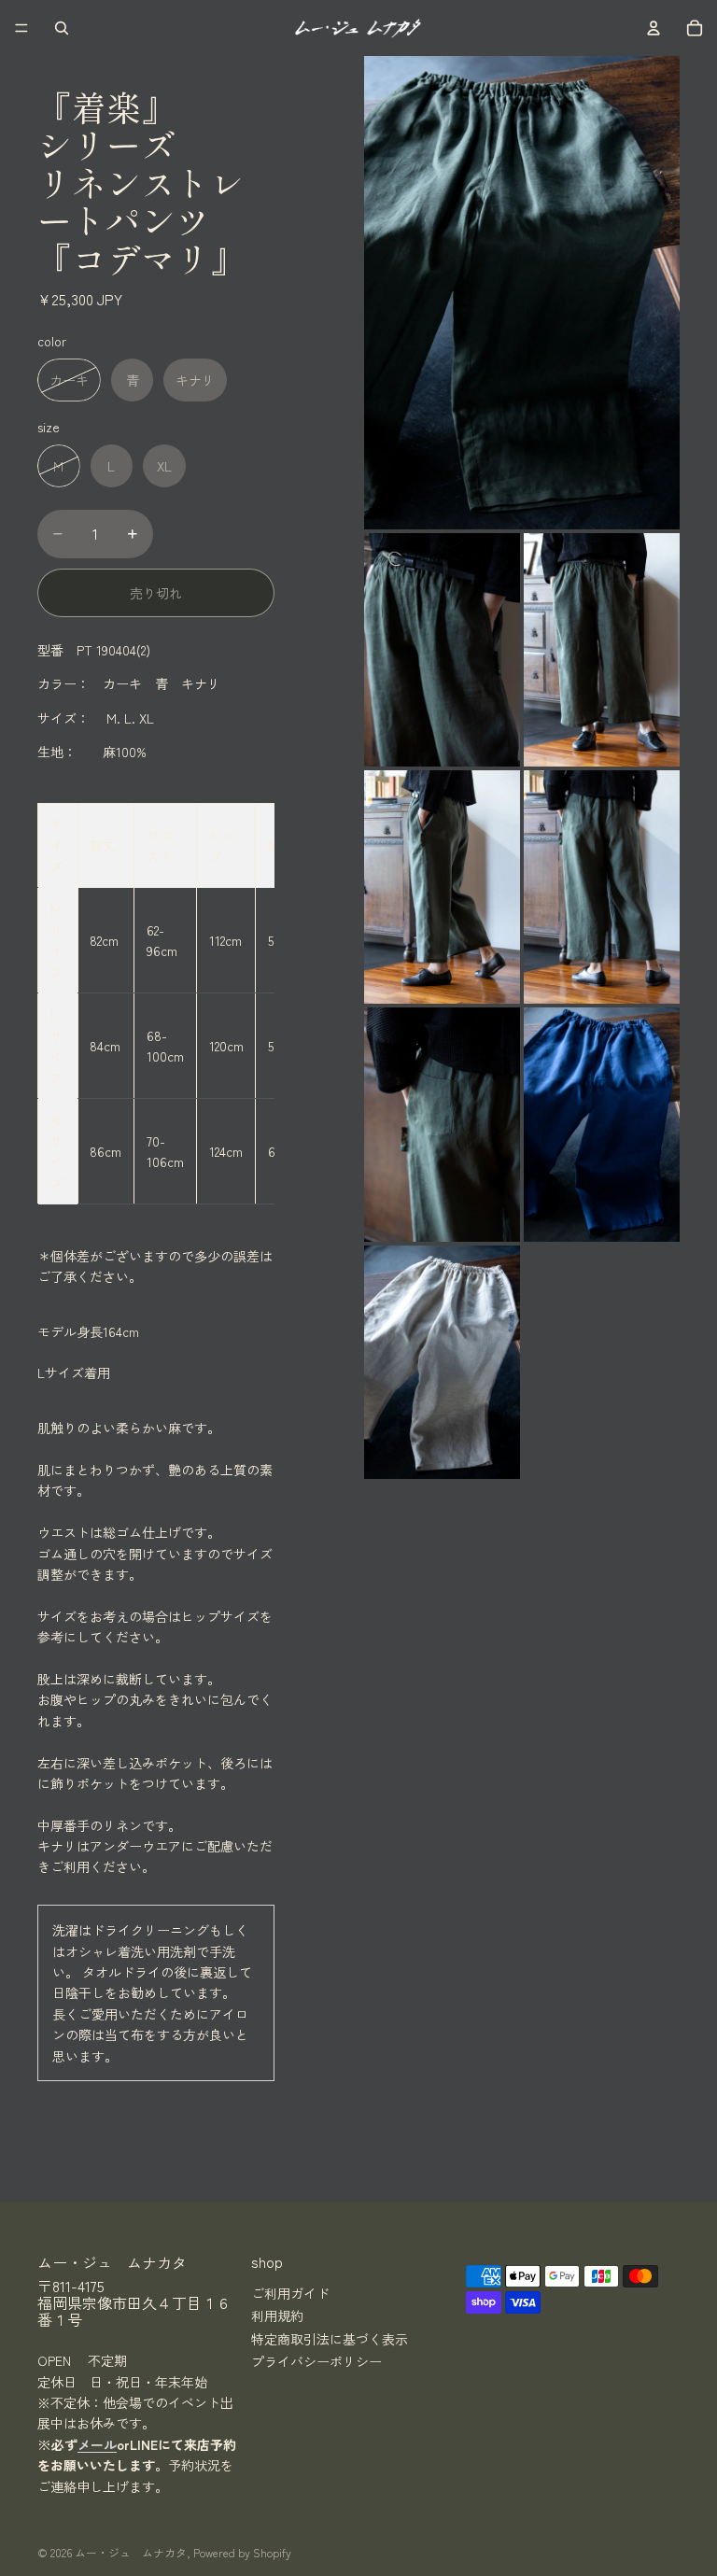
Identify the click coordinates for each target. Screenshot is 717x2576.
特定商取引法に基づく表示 (330, 2338)
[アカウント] (654, 28)
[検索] (62, 28)
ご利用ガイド (290, 2292)
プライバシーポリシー (316, 2360)
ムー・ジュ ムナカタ (131, 2552)
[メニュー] (21, 28)
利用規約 (277, 2316)
